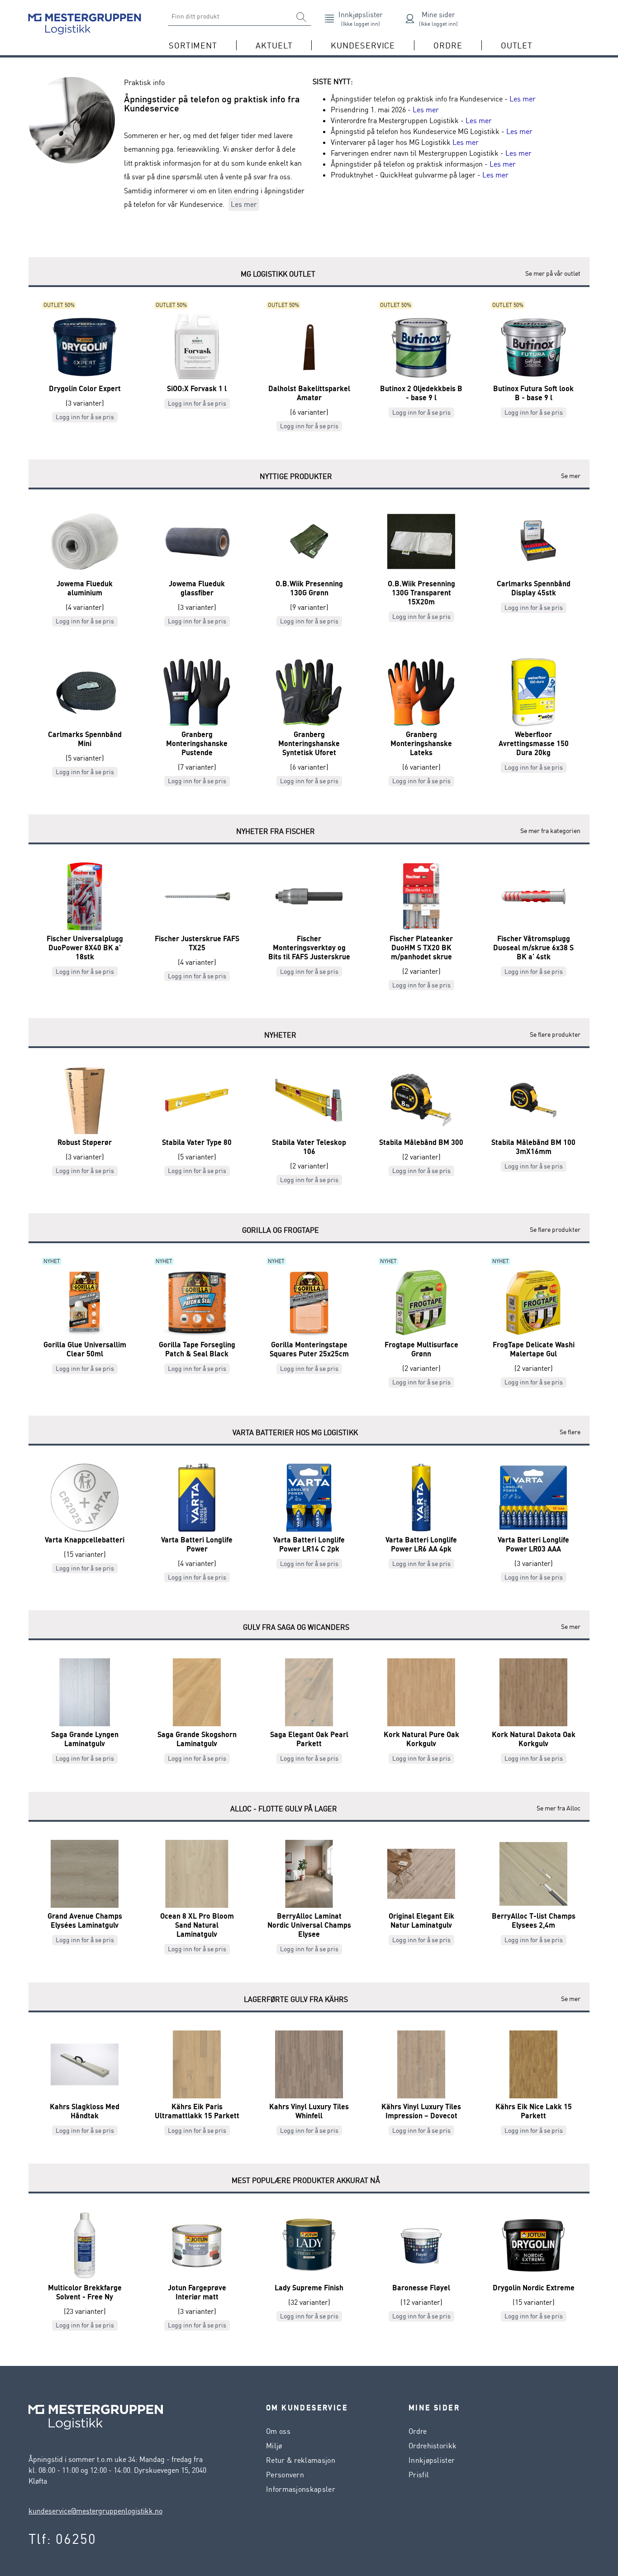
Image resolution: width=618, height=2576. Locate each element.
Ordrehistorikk (433, 2446)
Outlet (517, 45)
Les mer (244, 204)
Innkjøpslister (432, 2460)
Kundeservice (363, 45)
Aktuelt (274, 45)
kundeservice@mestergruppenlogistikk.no (95, 2511)
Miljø (274, 2446)
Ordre (418, 2431)
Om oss (278, 2431)
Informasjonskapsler (301, 2489)
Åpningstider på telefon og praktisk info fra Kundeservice (212, 103)
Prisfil (419, 2475)
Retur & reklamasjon (301, 2460)
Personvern (285, 2475)
